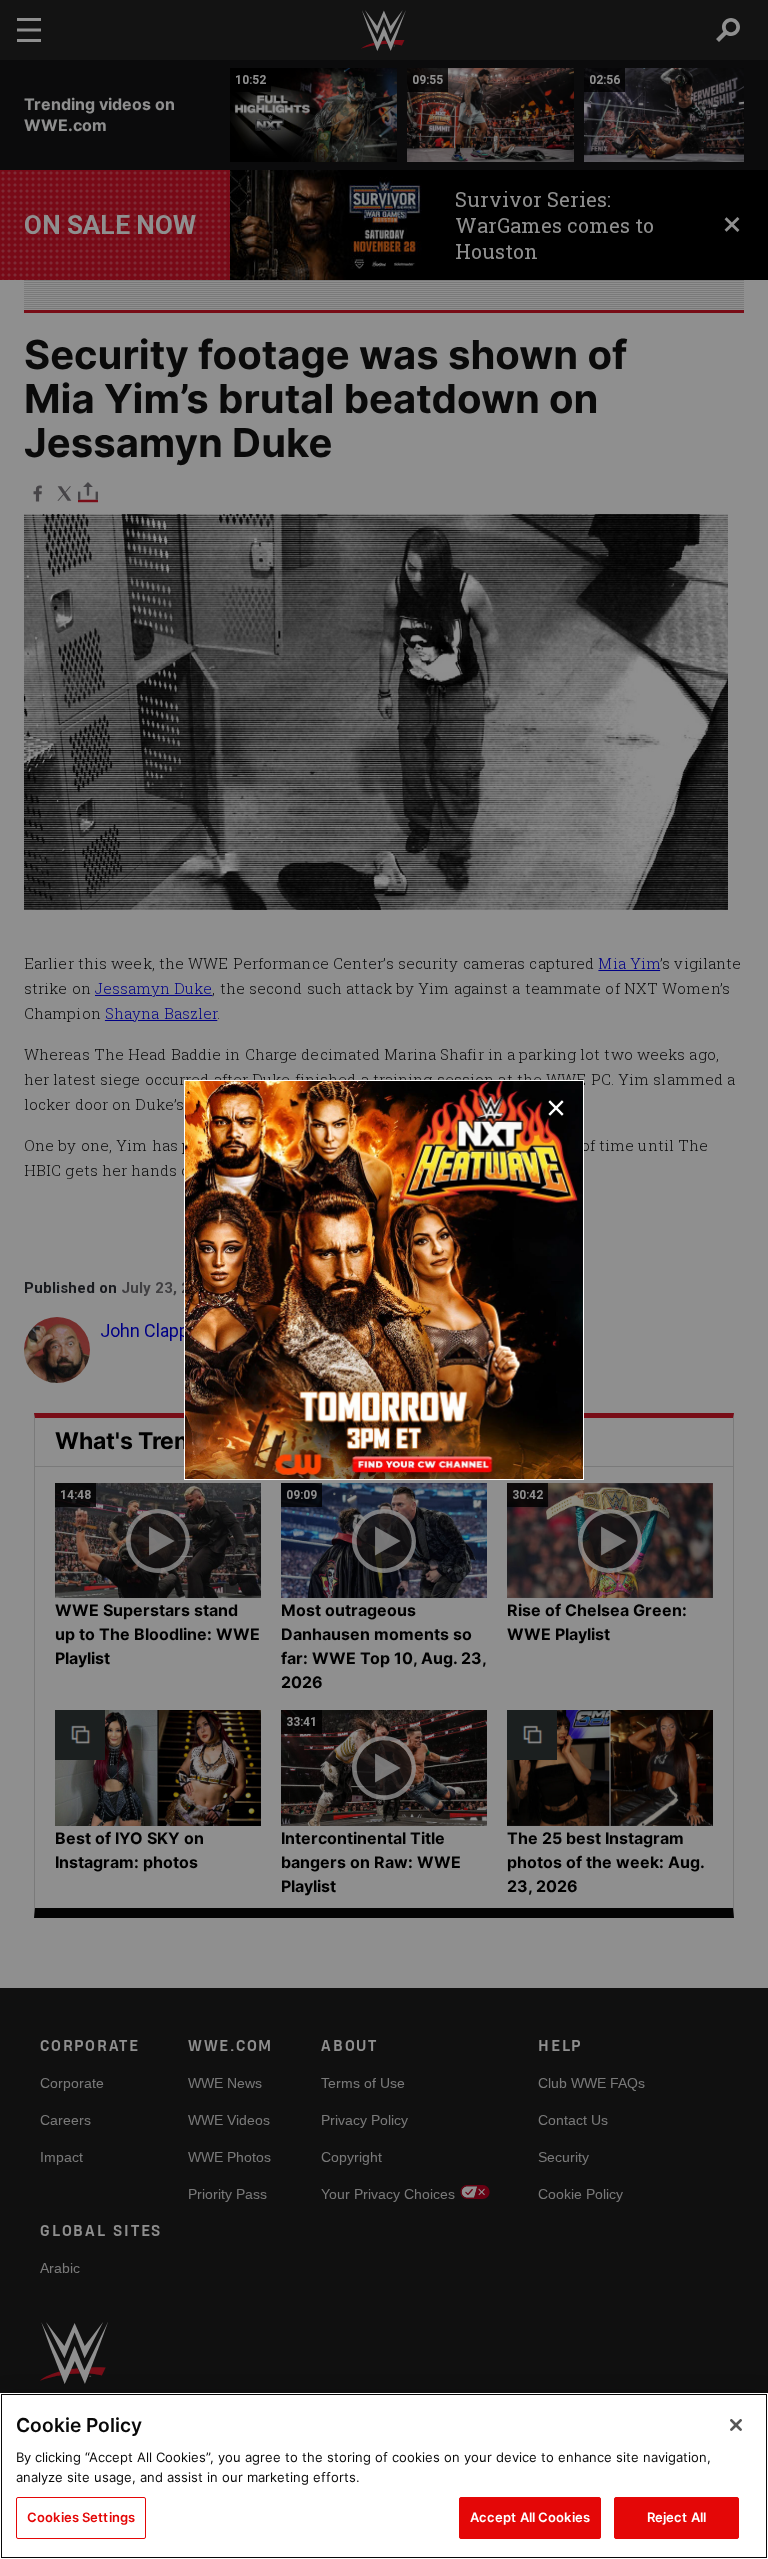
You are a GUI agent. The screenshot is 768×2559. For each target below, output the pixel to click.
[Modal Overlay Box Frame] (384, 1280)
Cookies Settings (81, 2517)
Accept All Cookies (530, 2517)
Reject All (676, 2517)
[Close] (736, 2425)
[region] (384, 2476)
